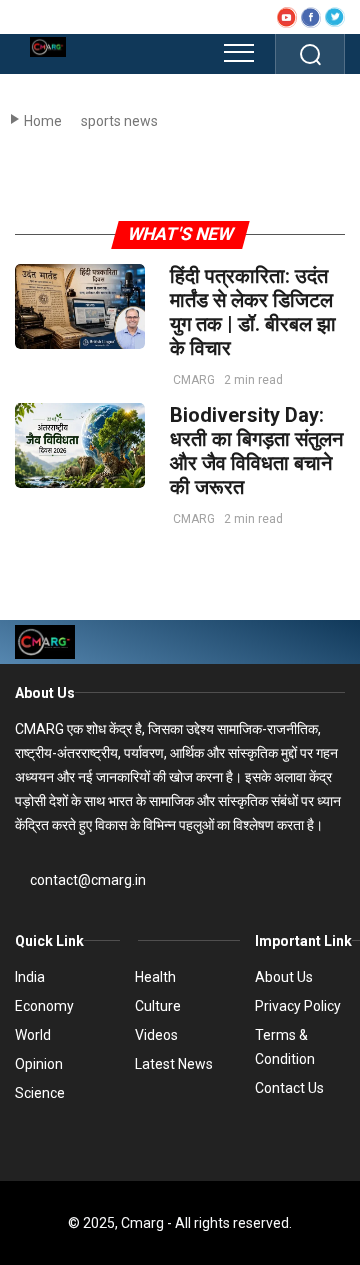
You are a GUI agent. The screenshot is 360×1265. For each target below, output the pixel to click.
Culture (158, 1006)
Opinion (39, 1064)
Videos (156, 1035)
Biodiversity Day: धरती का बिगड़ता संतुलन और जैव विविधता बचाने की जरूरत (256, 451)
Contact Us (289, 1088)
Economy (44, 1006)
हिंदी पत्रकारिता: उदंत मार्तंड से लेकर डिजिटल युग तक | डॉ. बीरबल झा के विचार (253, 312)
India (30, 977)
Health (155, 977)
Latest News (174, 1064)
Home (43, 121)
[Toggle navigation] (239, 53)
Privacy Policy (298, 1006)
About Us (45, 693)
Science (40, 1093)
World (33, 1035)
